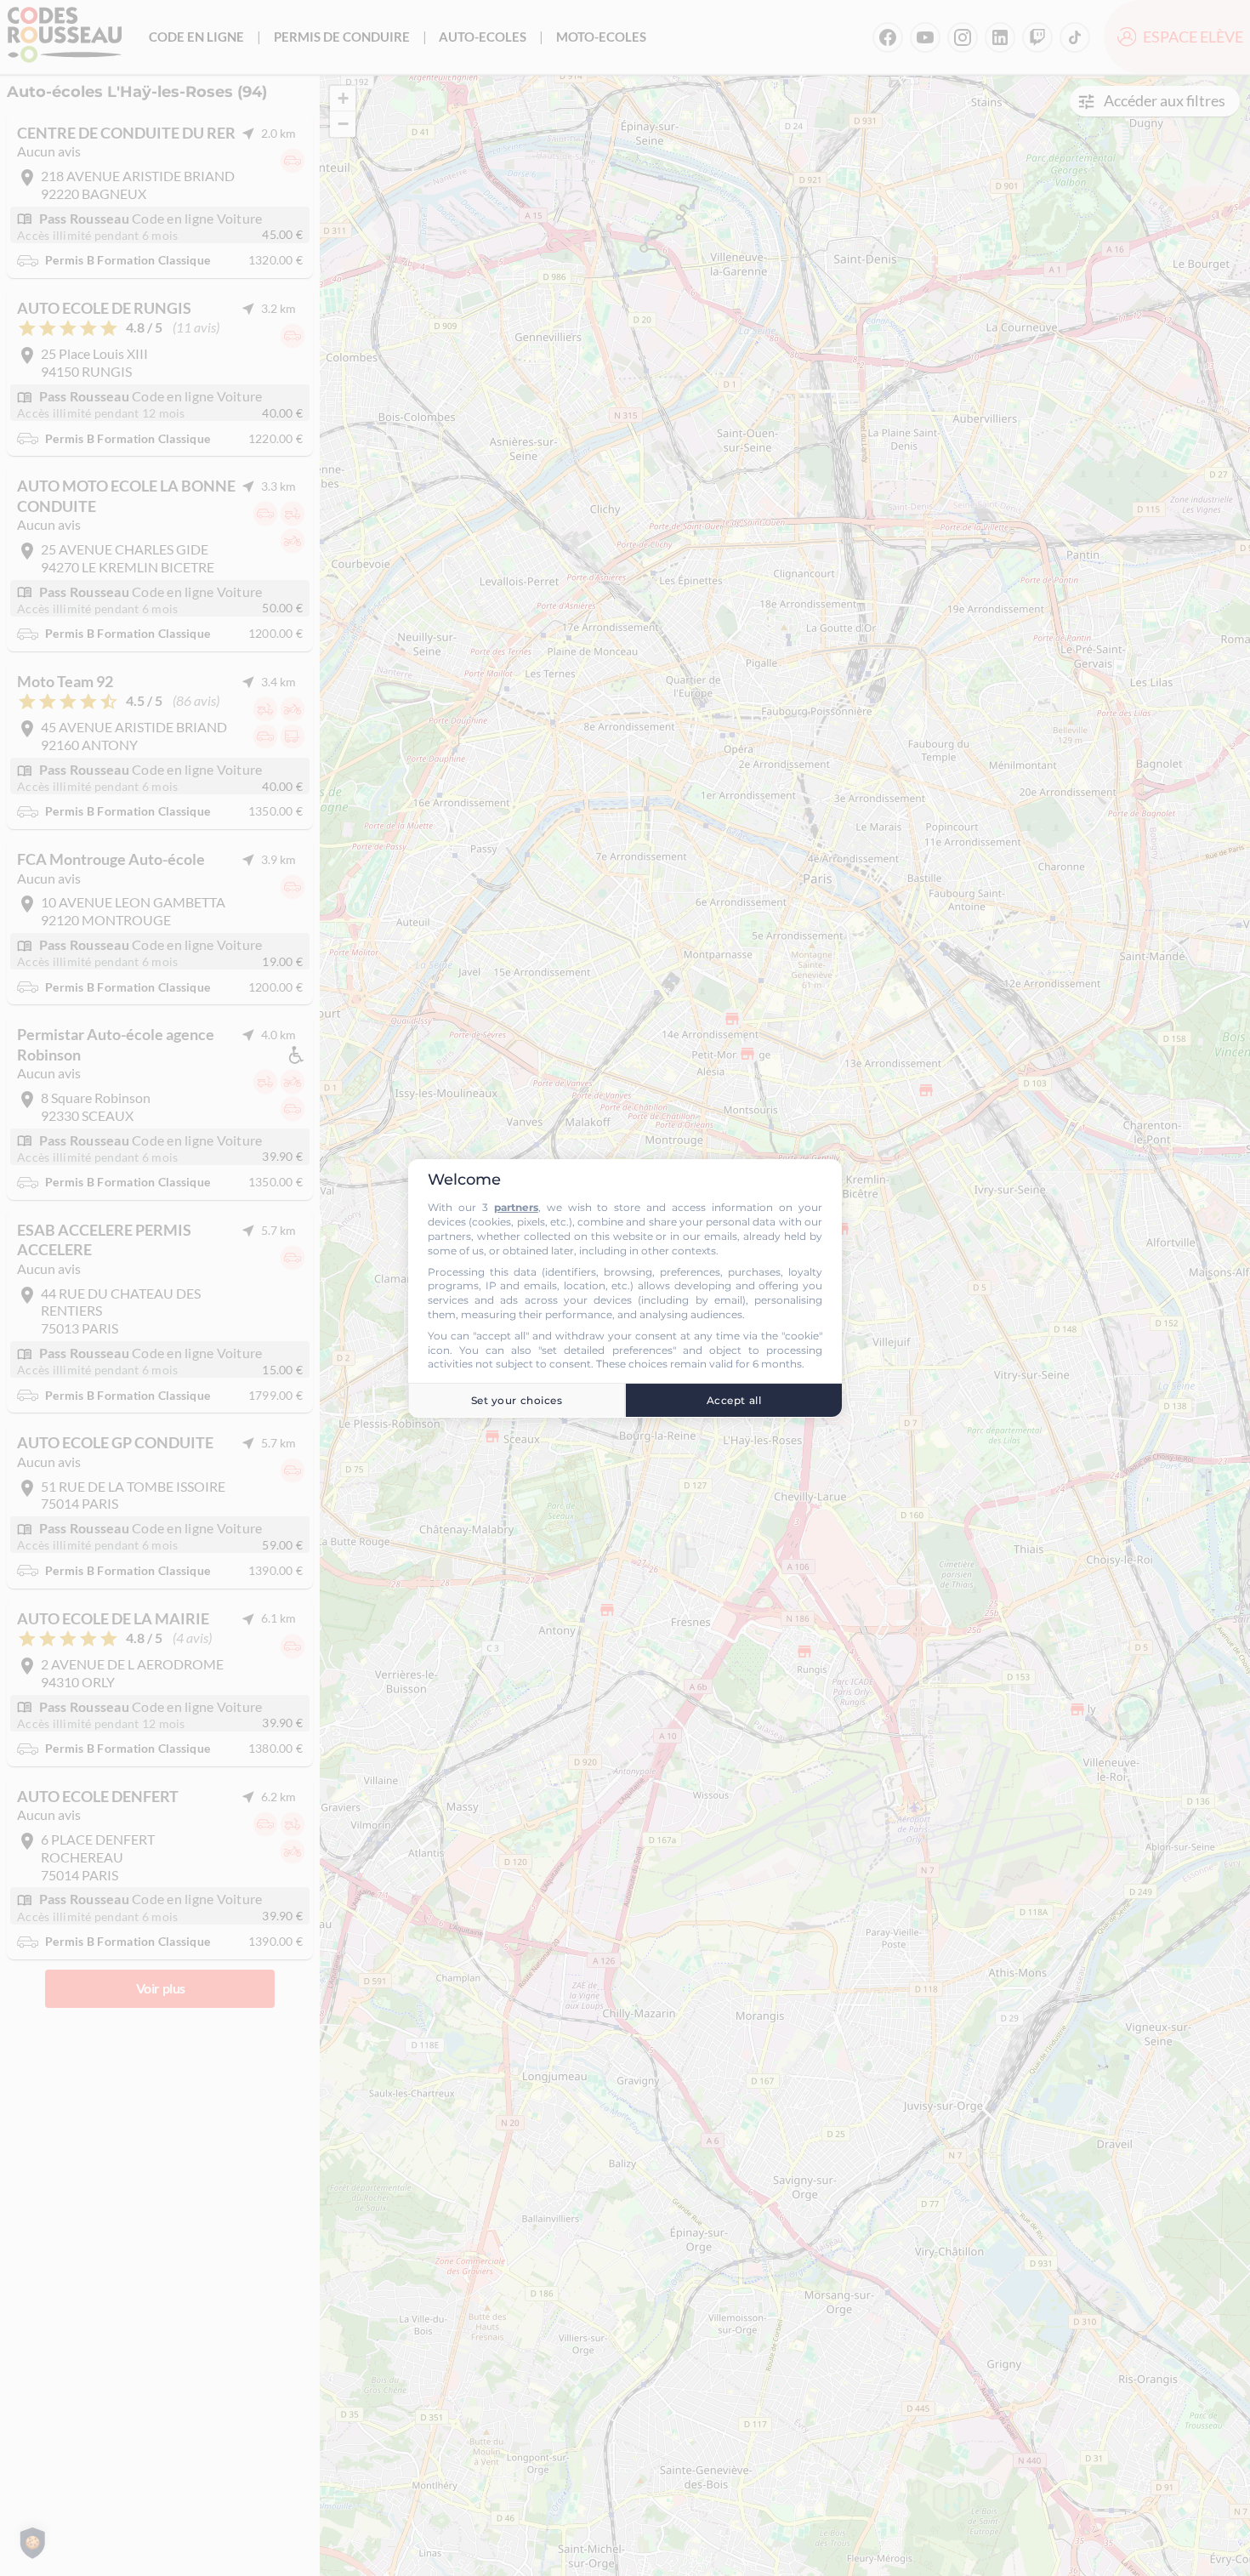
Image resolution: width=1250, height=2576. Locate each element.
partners (516, 1207)
